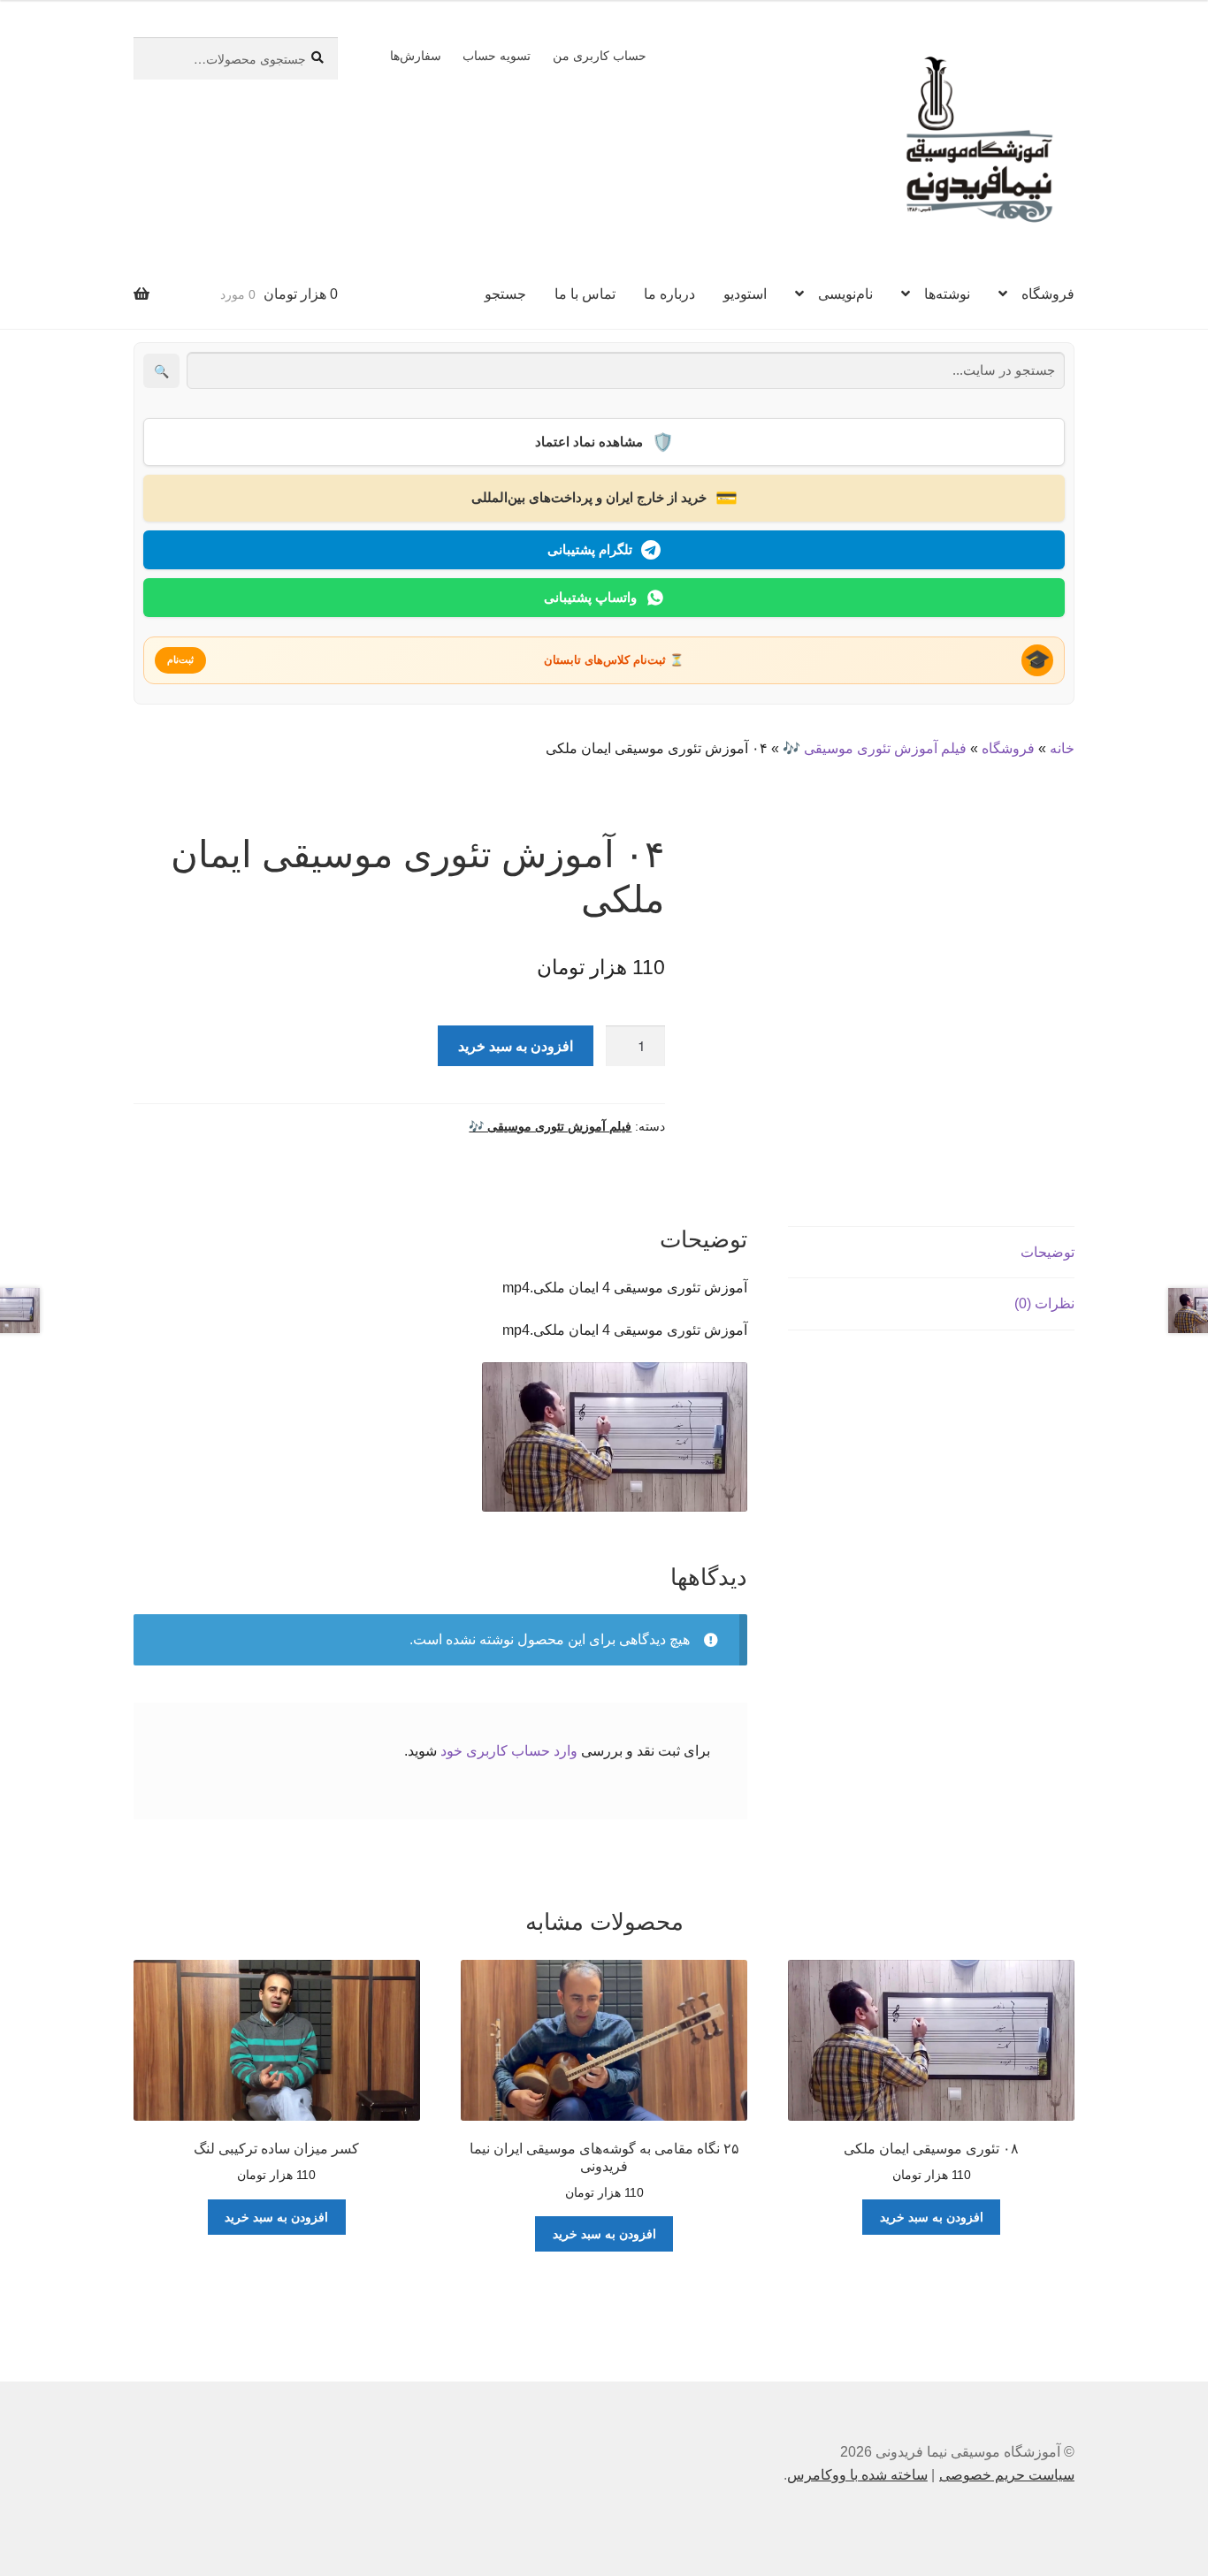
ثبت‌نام (180, 659)
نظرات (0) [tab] (1044, 1303)
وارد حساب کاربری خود (509, 1751)
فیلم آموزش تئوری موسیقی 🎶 (875, 748)
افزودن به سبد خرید (516, 1045)
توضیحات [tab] (1047, 1252)
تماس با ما (585, 294)
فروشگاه (1048, 294)
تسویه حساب (497, 56)
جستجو (505, 294)
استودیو (745, 294)
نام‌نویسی (845, 294)
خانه (1062, 748)
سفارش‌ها (416, 56)
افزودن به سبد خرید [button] (932, 2217)
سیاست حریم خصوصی (1007, 2475)
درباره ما (669, 294)
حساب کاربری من (600, 56)
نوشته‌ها (947, 294)
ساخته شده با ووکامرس (857, 2475)
